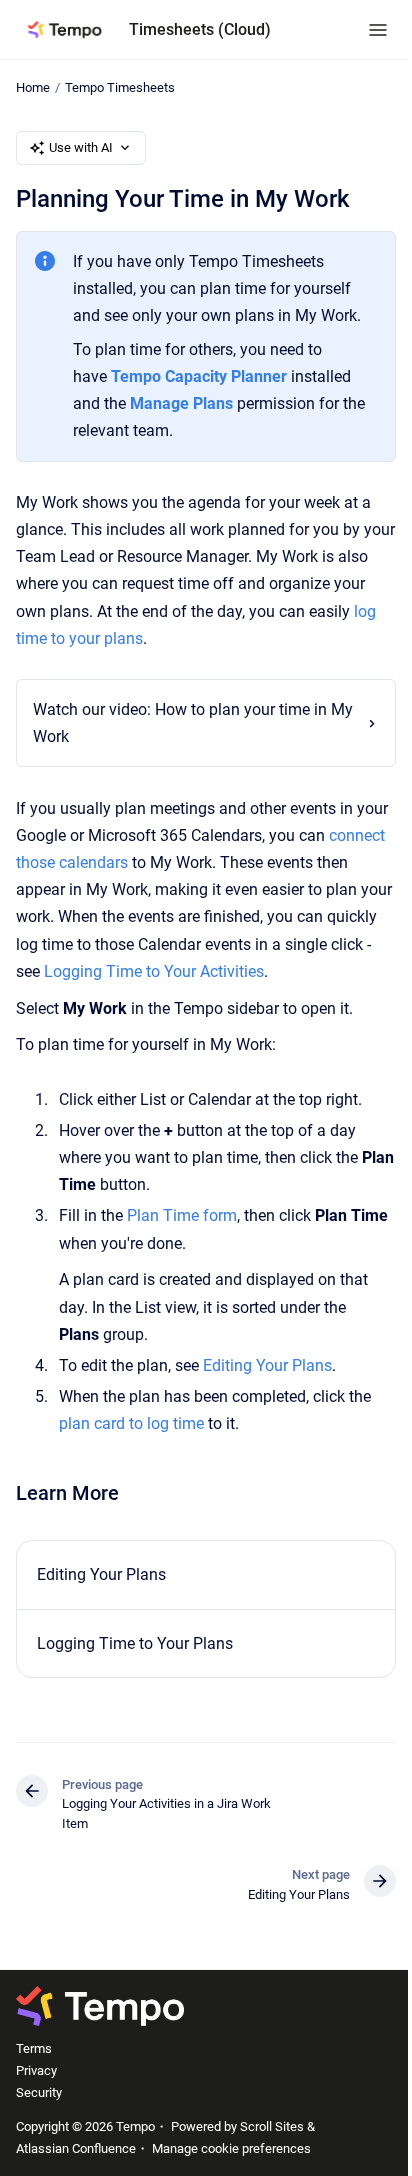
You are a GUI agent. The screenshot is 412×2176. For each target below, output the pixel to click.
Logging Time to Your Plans (135, 1643)
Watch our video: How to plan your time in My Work (180, 723)
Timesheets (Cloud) (200, 29)
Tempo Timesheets (120, 87)
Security (39, 2092)
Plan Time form (182, 1215)
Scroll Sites (272, 2126)
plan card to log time (131, 1423)
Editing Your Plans (267, 1365)
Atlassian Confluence (76, 2148)
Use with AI (81, 147)
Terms (34, 2048)
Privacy (36, 2070)
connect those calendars (102, 862)
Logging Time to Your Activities (244, 971)
